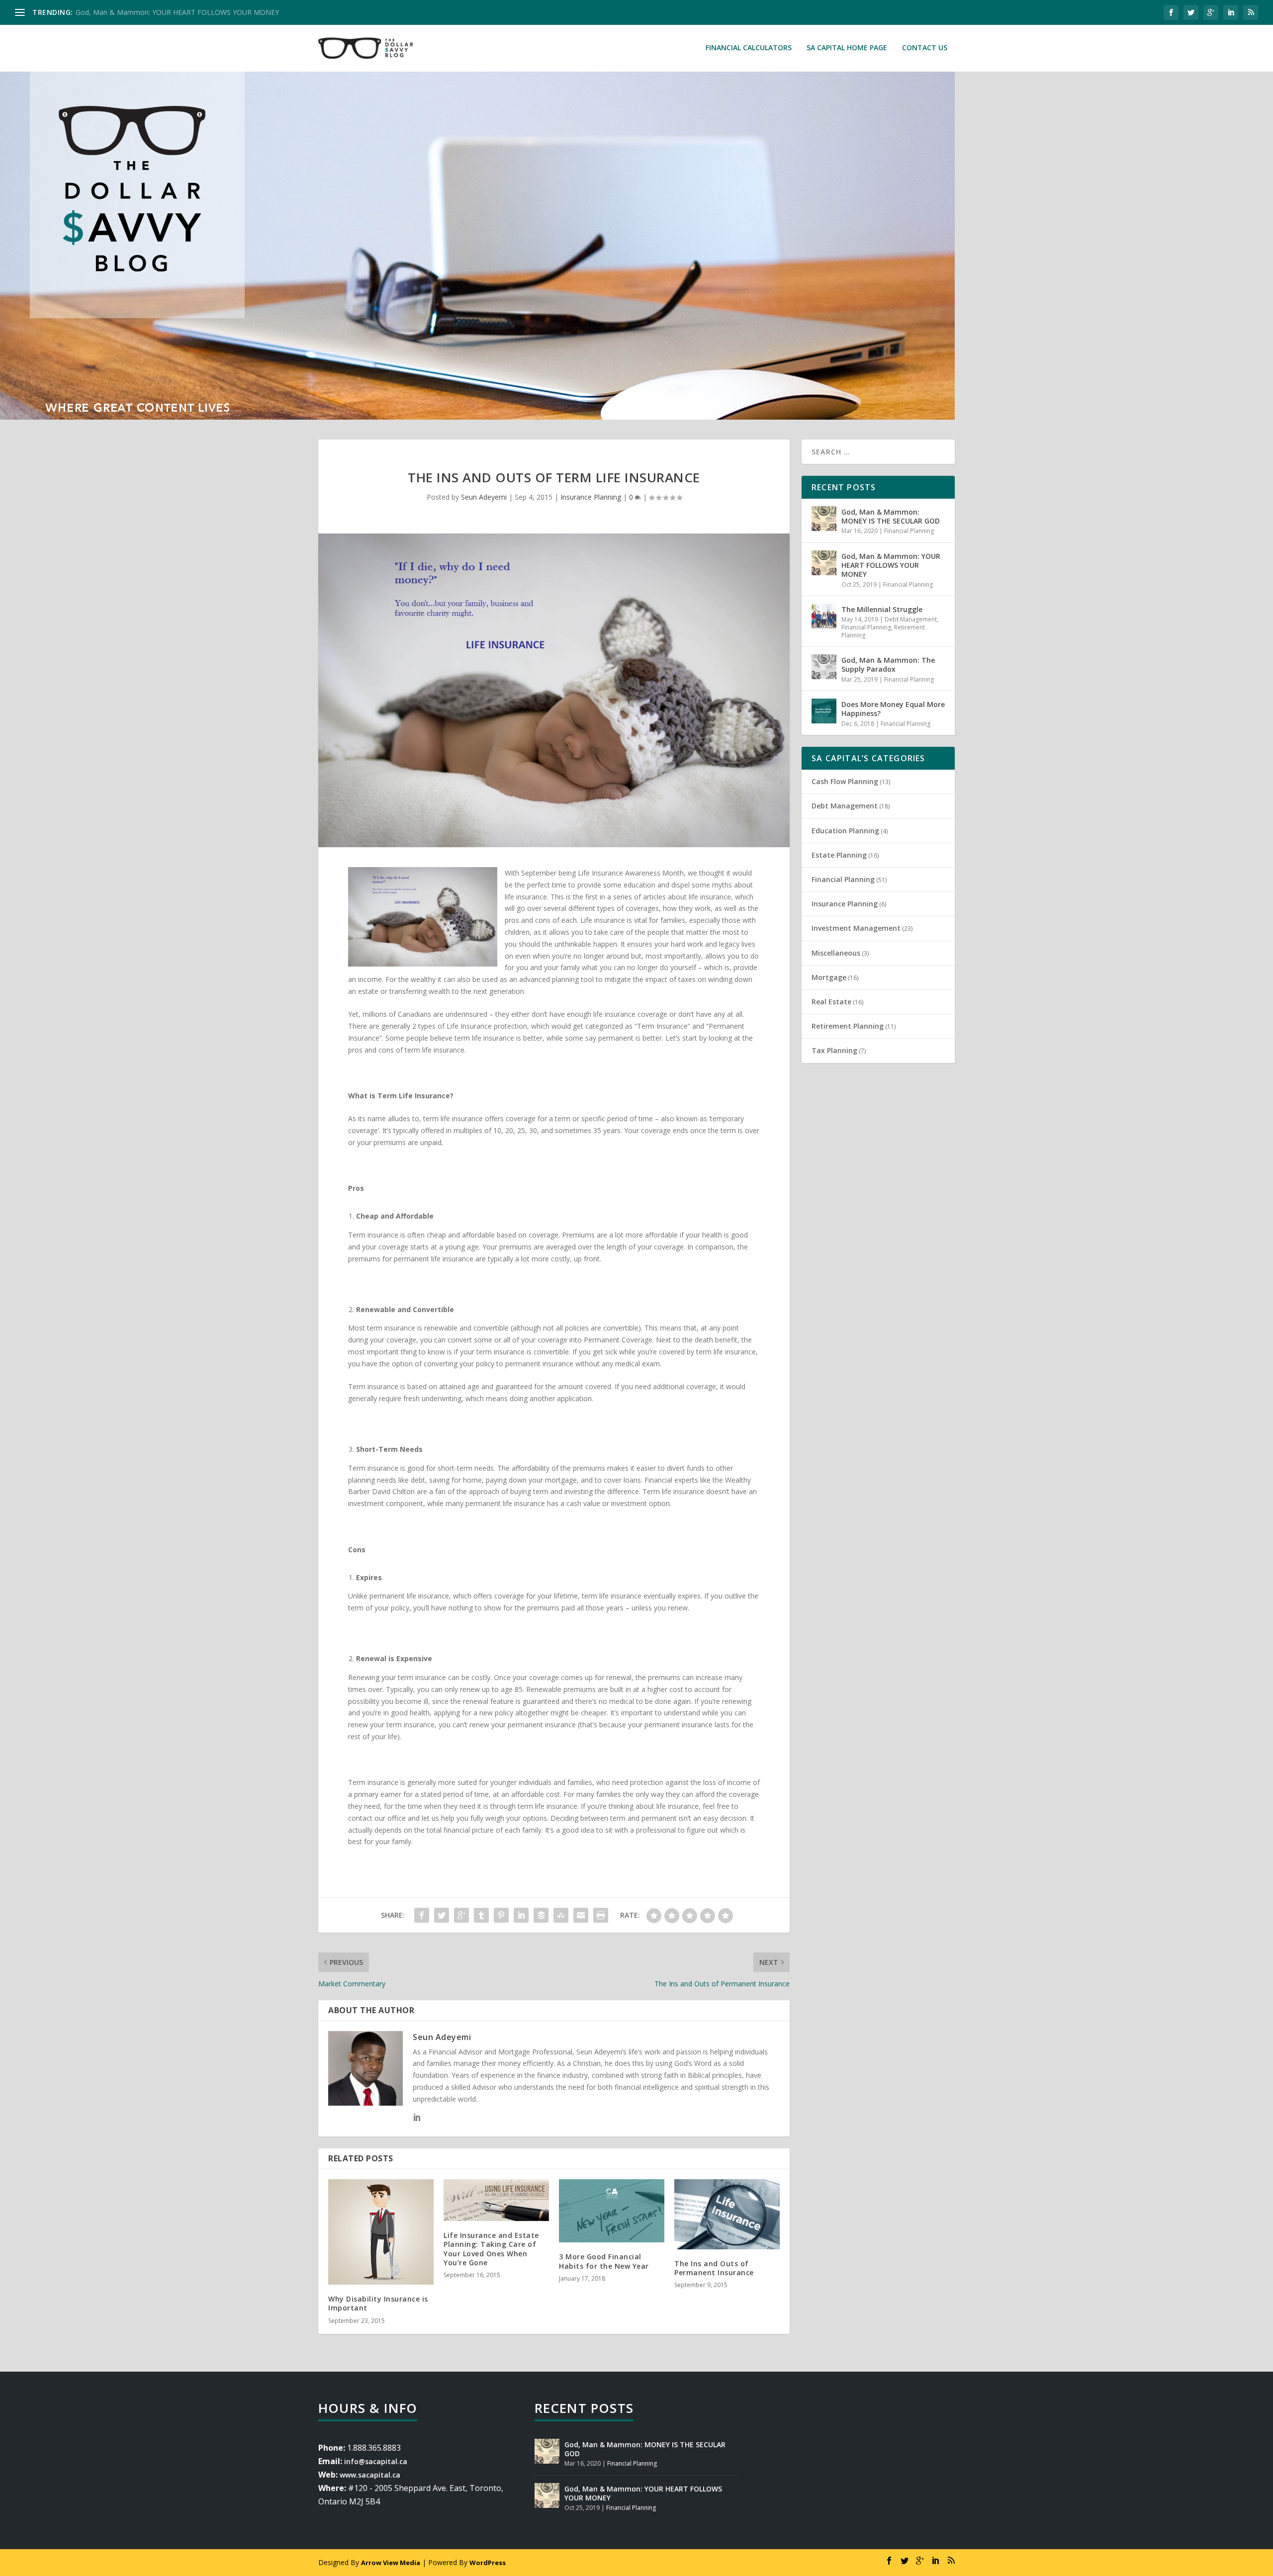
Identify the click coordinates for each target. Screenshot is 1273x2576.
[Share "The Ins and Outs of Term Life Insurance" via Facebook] (422, 1915)
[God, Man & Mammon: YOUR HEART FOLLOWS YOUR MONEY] (824, 563)
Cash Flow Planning (845, 781)
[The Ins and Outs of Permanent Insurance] (727, 2214)
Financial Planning (909, 531)
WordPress (488, 2563)
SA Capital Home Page (847, 48)
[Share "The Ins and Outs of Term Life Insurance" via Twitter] (442, 1915)
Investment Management (856, 928)
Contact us (925, 48)
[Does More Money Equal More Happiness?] (824, 711)
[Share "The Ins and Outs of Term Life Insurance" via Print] (601, 1915)
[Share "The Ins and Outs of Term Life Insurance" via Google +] (461, 1915)
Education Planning (845, 831)
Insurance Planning (591, 497)
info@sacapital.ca (376, 2461)
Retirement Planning (848, 1026)
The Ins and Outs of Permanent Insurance (714, 2268)
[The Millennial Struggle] (824, 616)
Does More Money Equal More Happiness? (893, 709)
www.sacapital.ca (370, 2475)
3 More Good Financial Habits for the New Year (604, 2261)
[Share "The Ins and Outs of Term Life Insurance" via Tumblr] (481, 1915)
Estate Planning (839, 855)
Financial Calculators (749, 48)
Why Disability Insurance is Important (378, 2303)
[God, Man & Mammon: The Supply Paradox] (824, 667)
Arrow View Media (391, 2563)
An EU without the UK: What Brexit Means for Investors (165, 12)
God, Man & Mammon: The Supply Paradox (888, 665)
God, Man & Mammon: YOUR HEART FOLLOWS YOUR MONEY (891, 565)
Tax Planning (834, 1050)
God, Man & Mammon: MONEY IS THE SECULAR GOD (891, 516)
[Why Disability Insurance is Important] (381, 2232)
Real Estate (831, 1002)
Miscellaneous (836, 953)
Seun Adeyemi (484, 497)
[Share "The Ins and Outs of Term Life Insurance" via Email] (581, 1915)
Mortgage (829, 977)
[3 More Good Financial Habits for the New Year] (612, 2211)
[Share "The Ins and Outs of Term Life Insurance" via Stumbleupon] (561, 1915)
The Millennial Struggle (882, 609)
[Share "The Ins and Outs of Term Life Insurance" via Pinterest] (501, 1915)
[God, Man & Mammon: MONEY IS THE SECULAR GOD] (824, 519)
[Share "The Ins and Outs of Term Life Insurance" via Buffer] (541, 1915)
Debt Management (911, 619)
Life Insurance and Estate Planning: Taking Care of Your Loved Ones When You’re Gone (491, 2249)
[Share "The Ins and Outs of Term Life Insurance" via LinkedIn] (521, 1915)
